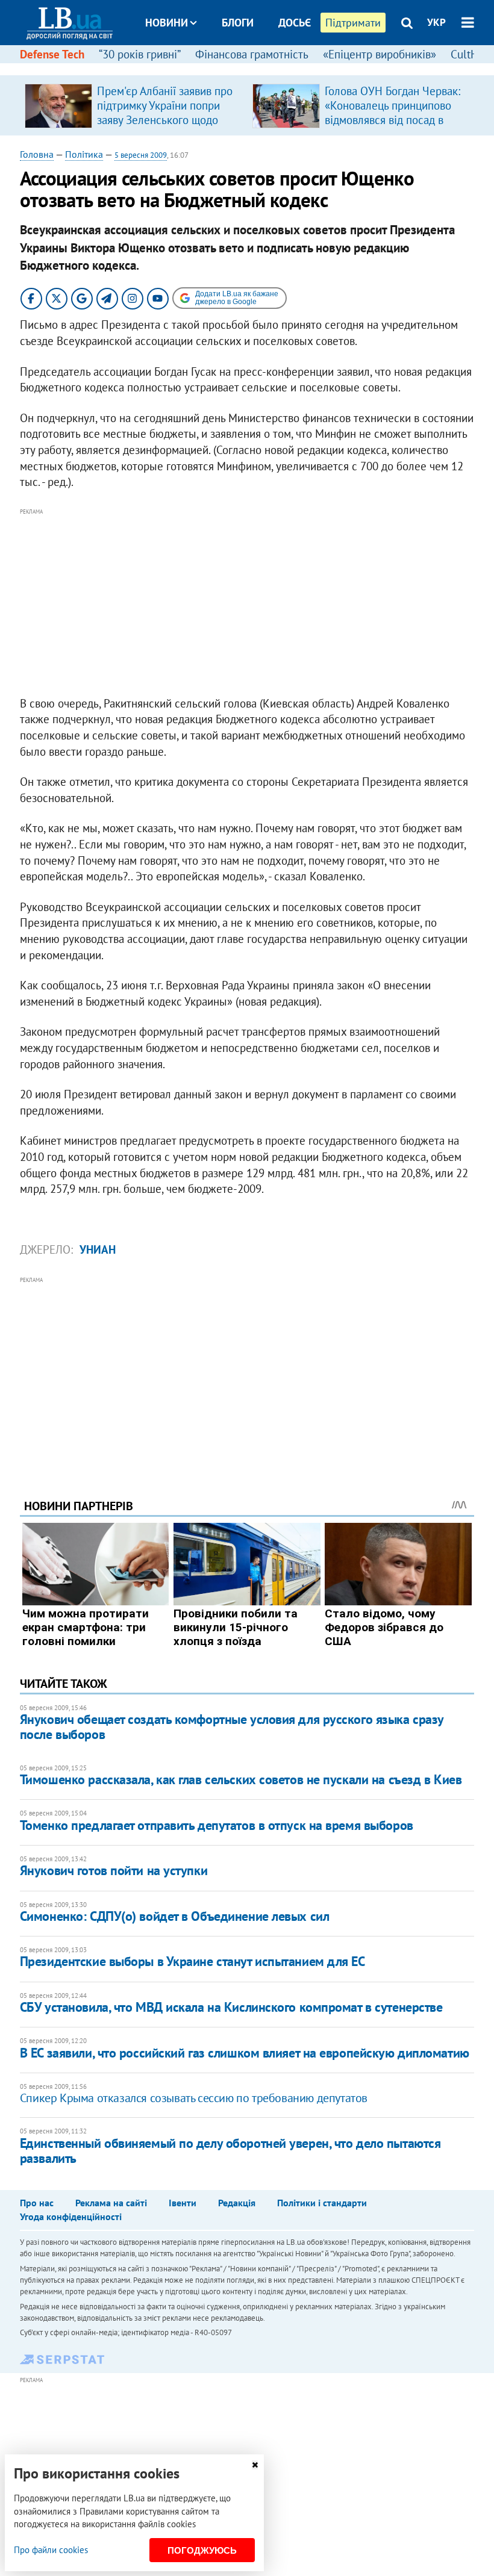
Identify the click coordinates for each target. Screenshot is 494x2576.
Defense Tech (52, 54)
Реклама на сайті (111, 2203)
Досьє (295, 23)
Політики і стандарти (322, 2203)
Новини (167, 23)
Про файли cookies (51, 2550)
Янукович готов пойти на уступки (114, 1870)
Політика (84, 154)
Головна (37, 154)
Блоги (238, 23)
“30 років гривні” (140, 54)
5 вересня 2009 (141, 155)
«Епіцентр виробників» (380, 54)
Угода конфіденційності (71, 2217)
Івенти (183, 2203)
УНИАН (98, 1249)
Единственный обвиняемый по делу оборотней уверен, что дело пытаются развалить (230, 2151)
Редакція (237, 2203)
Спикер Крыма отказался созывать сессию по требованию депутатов (194, 2098)
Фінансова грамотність (252, 54)
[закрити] (255, 2465)
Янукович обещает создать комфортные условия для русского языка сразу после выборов (232, 1727)
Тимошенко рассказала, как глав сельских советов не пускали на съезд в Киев (241, 1779)
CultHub (471, 54)
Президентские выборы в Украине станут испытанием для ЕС (192, 1961)
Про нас (37, 2203)
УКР (436, 22)
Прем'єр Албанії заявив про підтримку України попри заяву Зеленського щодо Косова (165, 113)
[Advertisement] (247, 603)
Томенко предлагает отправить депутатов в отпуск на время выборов (217, 1825)
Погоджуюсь (202, 2550)
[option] (134, 105)
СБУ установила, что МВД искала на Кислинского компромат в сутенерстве (231, 2007)
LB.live (258, 68)
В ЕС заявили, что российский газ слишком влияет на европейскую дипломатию (245, 2053)
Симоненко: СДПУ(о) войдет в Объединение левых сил (174, 1916)
